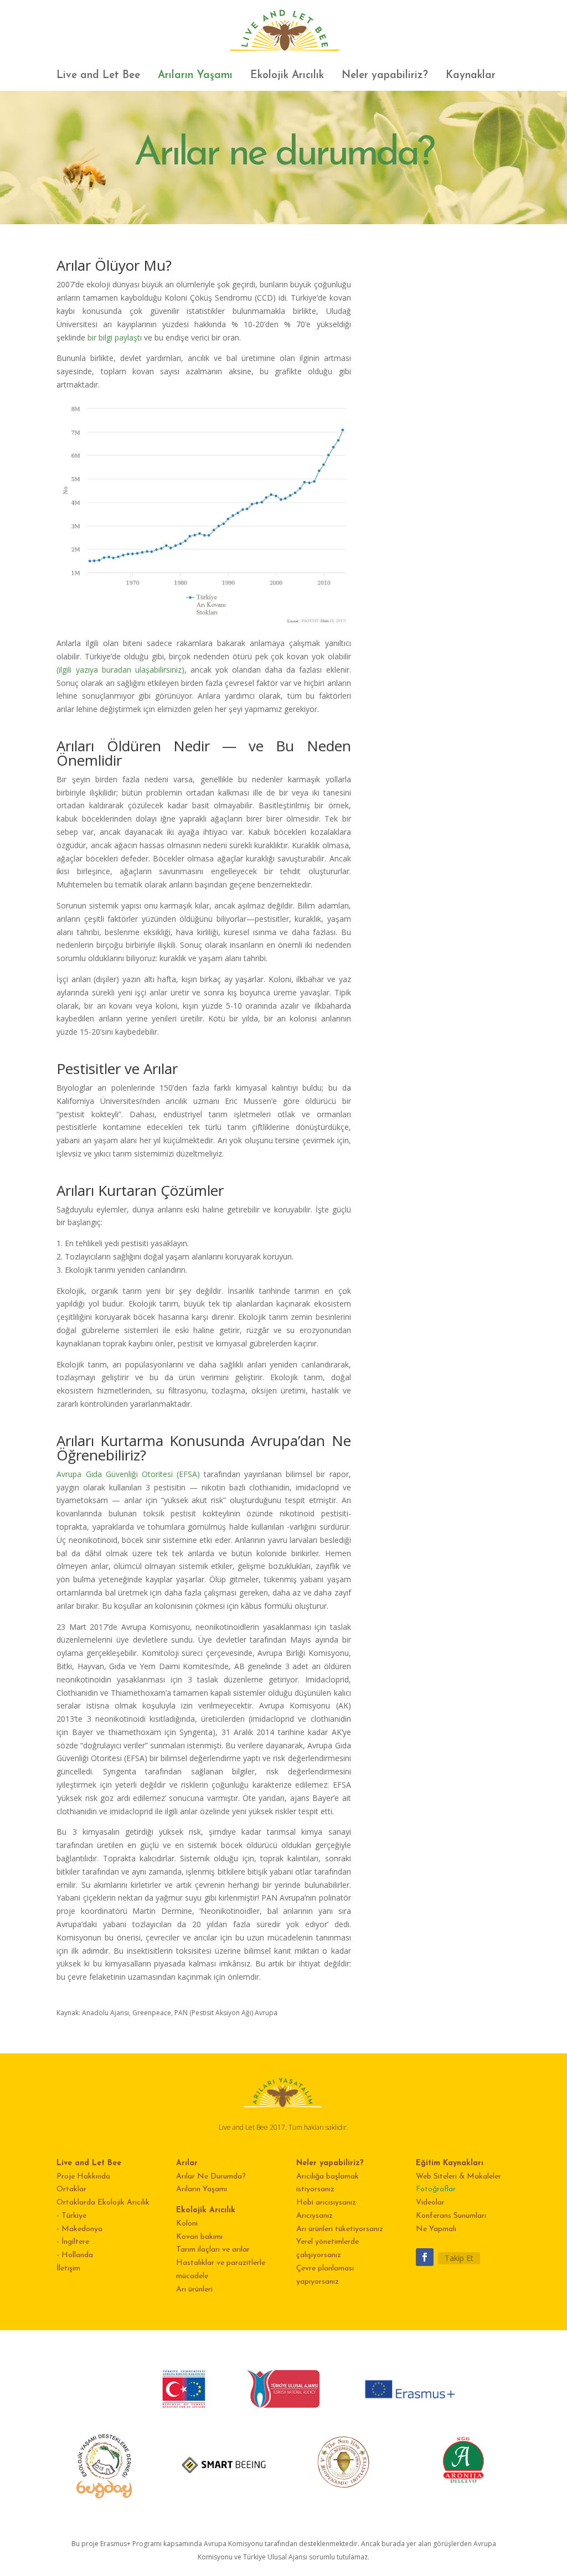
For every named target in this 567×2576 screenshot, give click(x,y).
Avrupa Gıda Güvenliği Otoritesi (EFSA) (128, 1474)
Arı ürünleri (194, 2290)
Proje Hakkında (83, 2177)
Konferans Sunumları (451, 2216)
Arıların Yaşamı (195, 76)
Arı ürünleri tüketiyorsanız (340, 2229)
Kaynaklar (471, 76)
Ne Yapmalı (436, 2229)
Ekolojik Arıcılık (287, 76)
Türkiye (74, 2216)
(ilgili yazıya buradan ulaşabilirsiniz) (120, 670)
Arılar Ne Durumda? (211, 2177)
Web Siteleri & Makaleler (458, 2177)
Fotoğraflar (436, 2189)
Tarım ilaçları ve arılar (213, 2250)
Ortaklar (71, 2189)
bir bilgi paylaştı (115, 337)
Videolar (430, 2203)
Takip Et (459, 2258)
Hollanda (77, 2255)
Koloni (187, 2224)
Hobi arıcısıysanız (326, 2203)
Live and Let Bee (98, 76)
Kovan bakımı (199, 2237)
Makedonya (82, 2229)
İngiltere (75, 2242)
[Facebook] (425, 2257)
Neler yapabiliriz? (385, 76)
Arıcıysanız (315, 2216)
